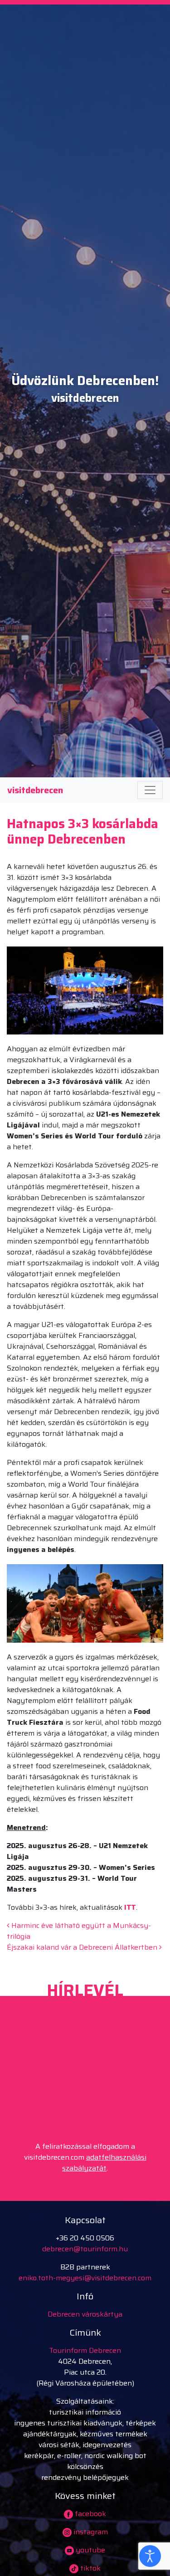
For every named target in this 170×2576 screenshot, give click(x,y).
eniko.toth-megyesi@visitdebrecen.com (85, 2278)
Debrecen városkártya (85, 2314)
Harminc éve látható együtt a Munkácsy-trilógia (79, 1931)
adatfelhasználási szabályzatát (104, 2163)
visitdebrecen (35, 790)
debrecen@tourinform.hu (85, 2249)
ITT (130, 1907)
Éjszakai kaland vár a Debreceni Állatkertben (83, 1947)
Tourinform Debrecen (85, 2350)
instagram (90, 2532)
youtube (90, 2550)
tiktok (90, 2568)
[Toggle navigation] (150, 790)
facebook (90, 2514)
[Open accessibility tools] (150, 2556)
